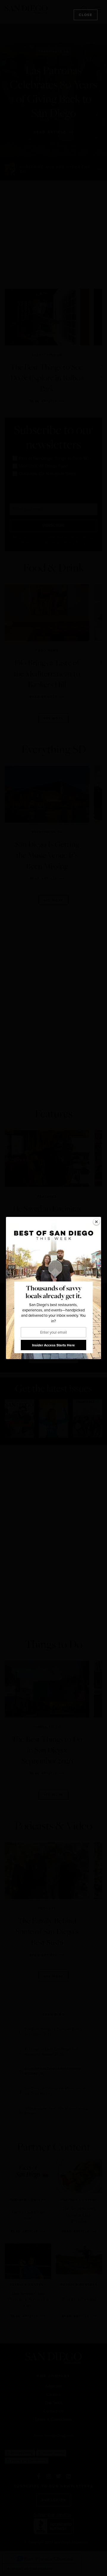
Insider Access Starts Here (53, 1345)
